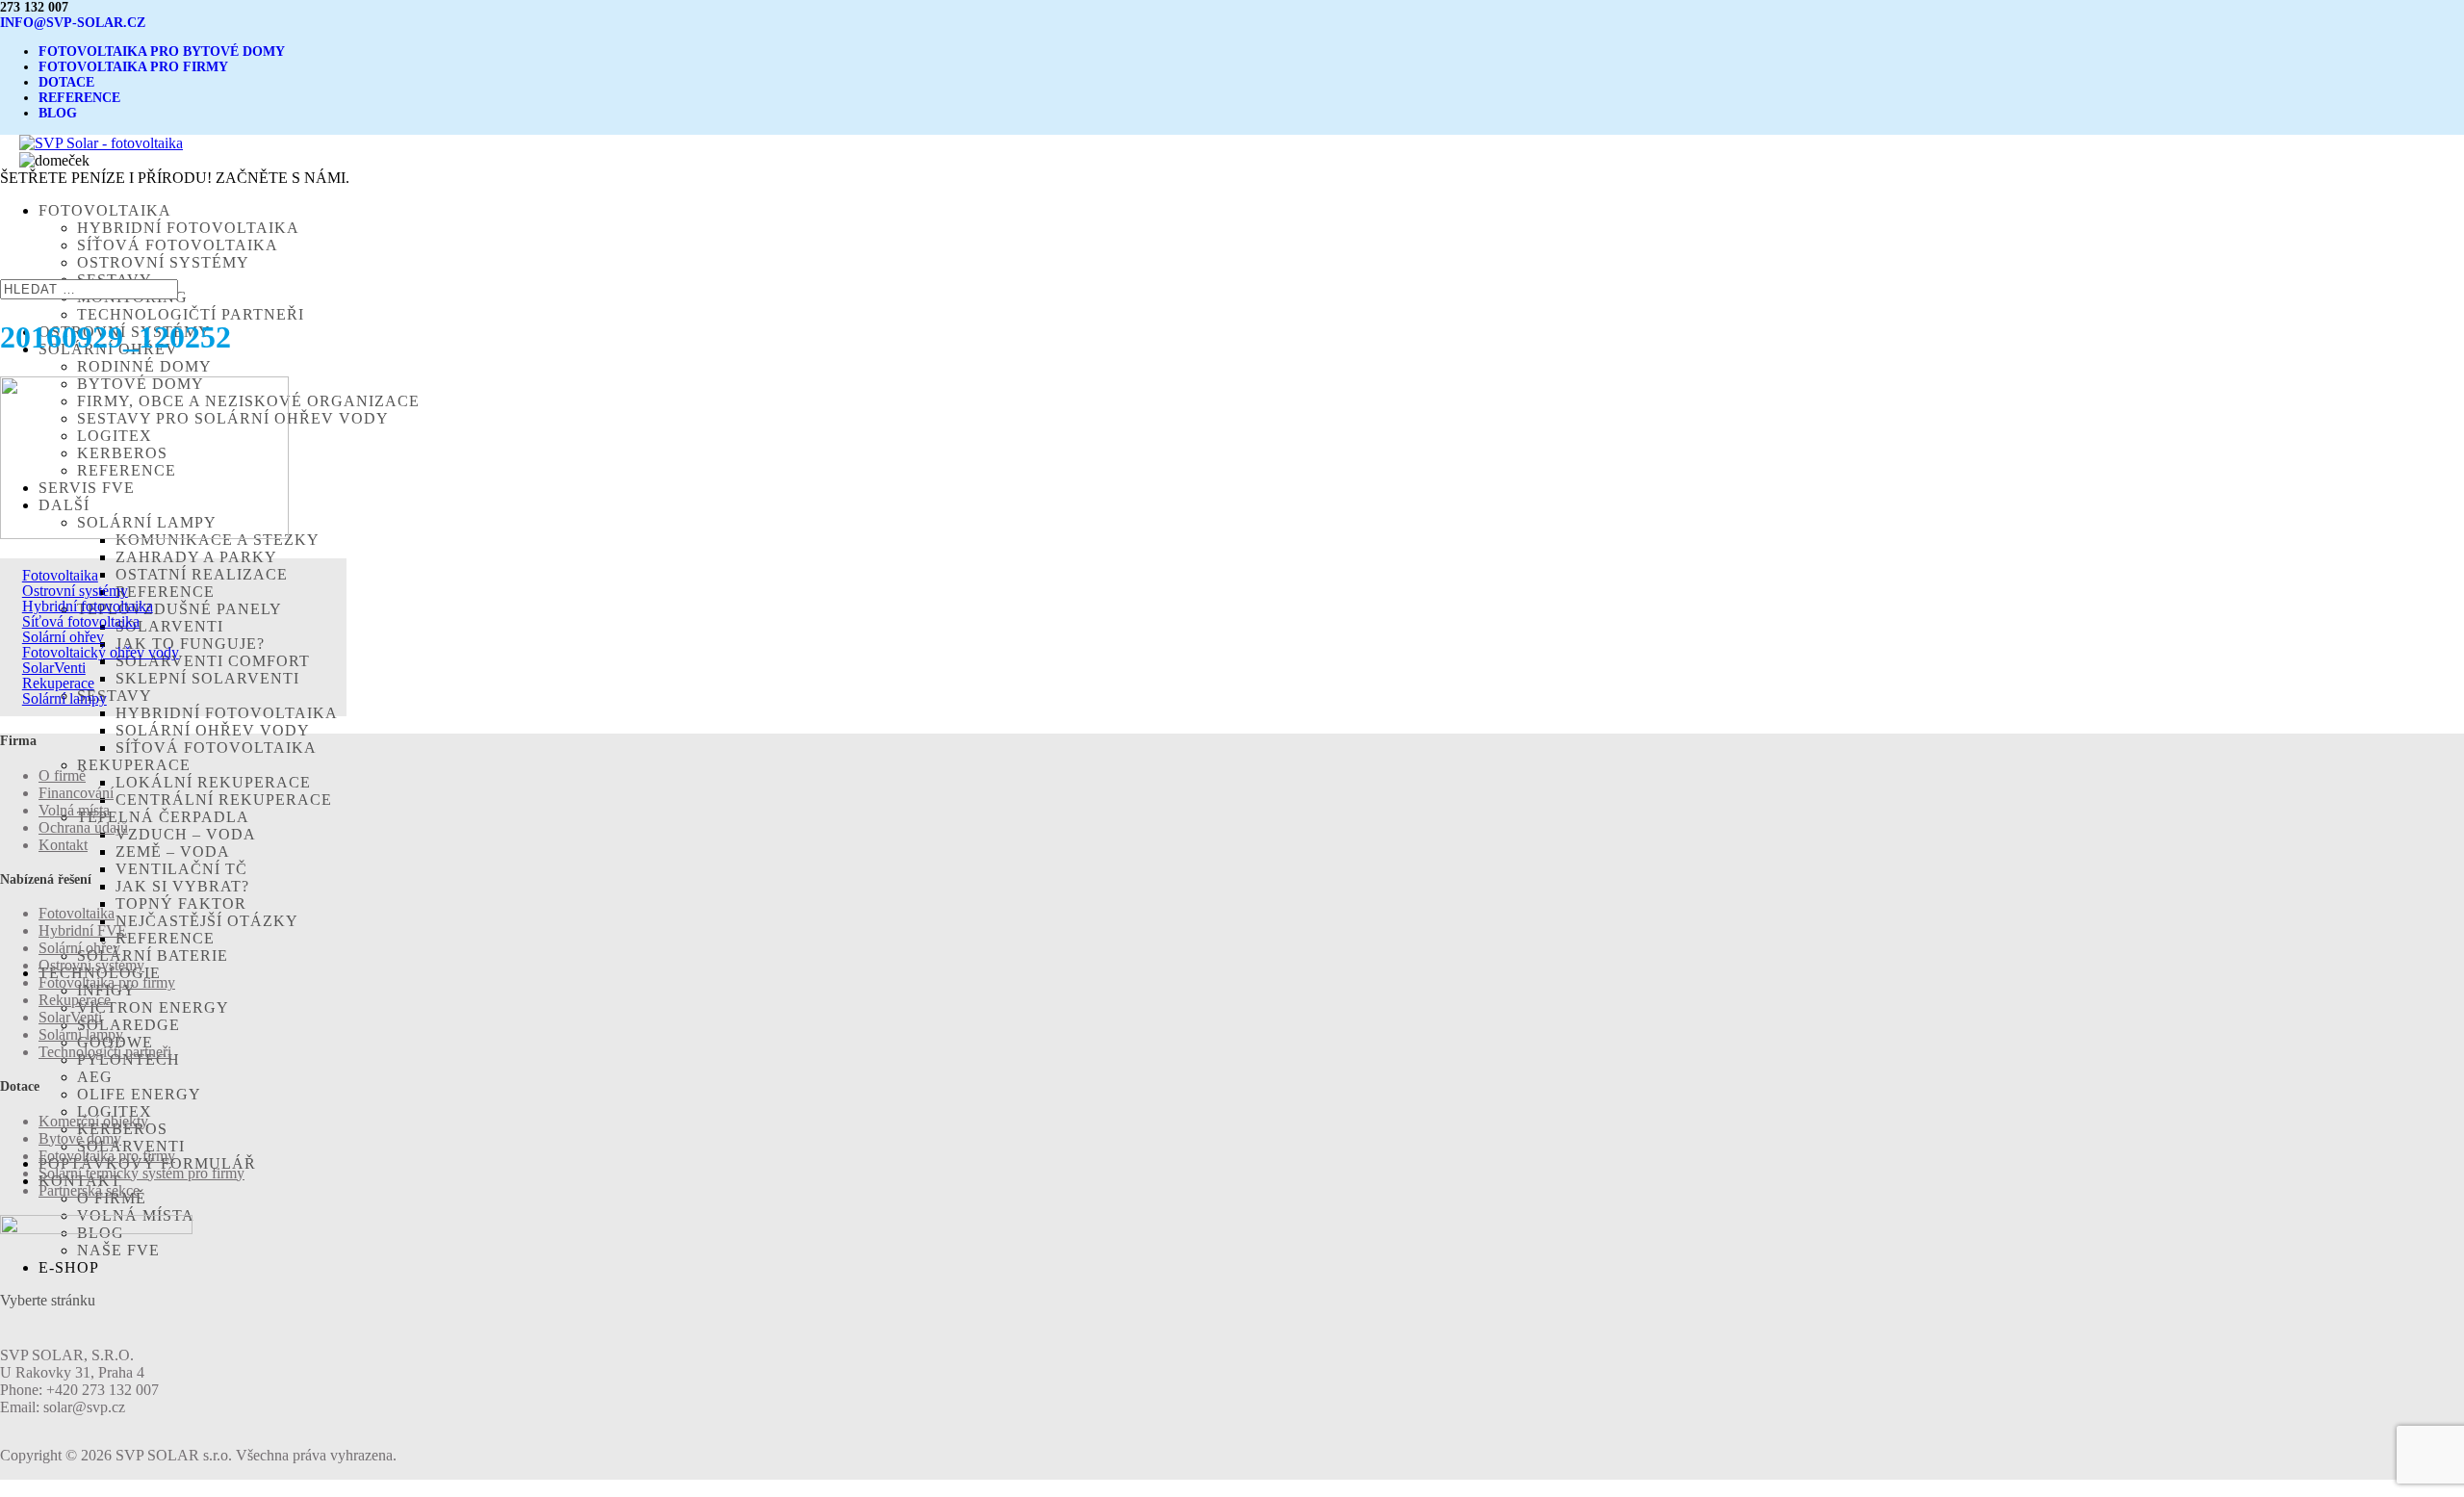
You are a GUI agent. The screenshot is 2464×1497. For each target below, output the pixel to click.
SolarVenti (131, 1146)
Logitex (115, 1111)
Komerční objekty (93, 1121)
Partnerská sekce (89, 1190)
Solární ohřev (63, 637)
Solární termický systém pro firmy (141, 1173)
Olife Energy (139, 1094)
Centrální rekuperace (224, 800)
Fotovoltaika (60, 575)
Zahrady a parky (196, 557)
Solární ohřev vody (213, 730)
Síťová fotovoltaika (178, 245)
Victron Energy (153, 1007)
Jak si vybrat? (182, 886)
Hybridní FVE (83, 930)
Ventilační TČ (181, 869)
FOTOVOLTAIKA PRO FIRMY (133, 67)
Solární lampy (64, 698)
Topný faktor (181, 903)
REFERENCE (79, 98)
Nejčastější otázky (207, 921)
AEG (95, 1077)
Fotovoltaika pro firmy (107, 982)
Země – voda (173, 852)
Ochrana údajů (83, 827)
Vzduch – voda (186, 834)
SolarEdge (128, 1025)
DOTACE (66, 82)
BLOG (58, 113)
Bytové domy (80, 1138)
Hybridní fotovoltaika (188, 228)
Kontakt (63, 845)
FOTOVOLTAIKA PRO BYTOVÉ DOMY (162, 52)
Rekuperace (134, 765)
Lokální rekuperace (213, 782)
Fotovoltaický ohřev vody (101, 652)
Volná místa (74, 810)
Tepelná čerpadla (163, 817)
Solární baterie (153, 955)
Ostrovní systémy (163, 262)
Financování (76, 793)
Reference (165, 938)
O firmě (62, 775)
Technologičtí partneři (191, 314)
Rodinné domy (144, 366)
